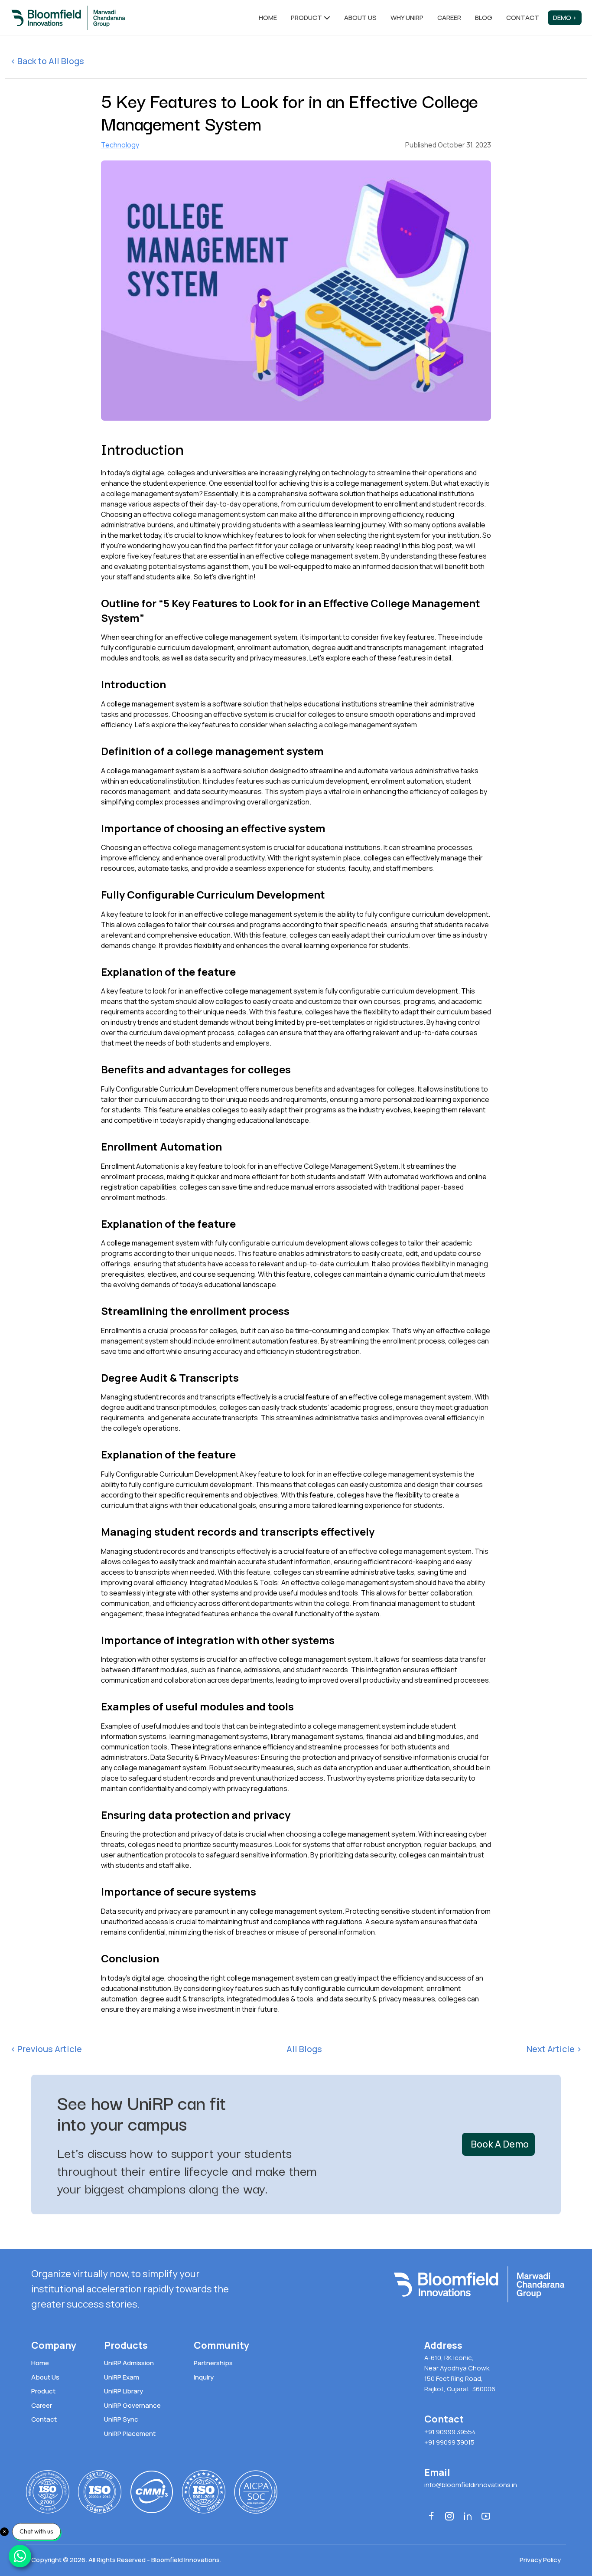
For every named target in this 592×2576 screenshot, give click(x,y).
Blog (484, 18)
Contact (523, 18)
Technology (120, 145)
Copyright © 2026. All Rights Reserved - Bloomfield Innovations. (126, 2560)
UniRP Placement (130, 2434)
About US (360, 18)
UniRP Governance (132, 2405)
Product (306, 18)
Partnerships (213, 2363)
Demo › (565, 18)
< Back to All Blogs (47, 61)
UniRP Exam (122, 2377)
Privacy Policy (540, 2560)
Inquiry (204, 2377)
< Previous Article (46, 2049)
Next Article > (554, 2049)
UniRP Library (124, 2391)
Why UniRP (407, 18)
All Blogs (304, 2049)
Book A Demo (500, 2144)
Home (268, 18)
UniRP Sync (121, 2419)
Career (449, 18)
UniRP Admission (129, 2363)
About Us (45, 2377)
